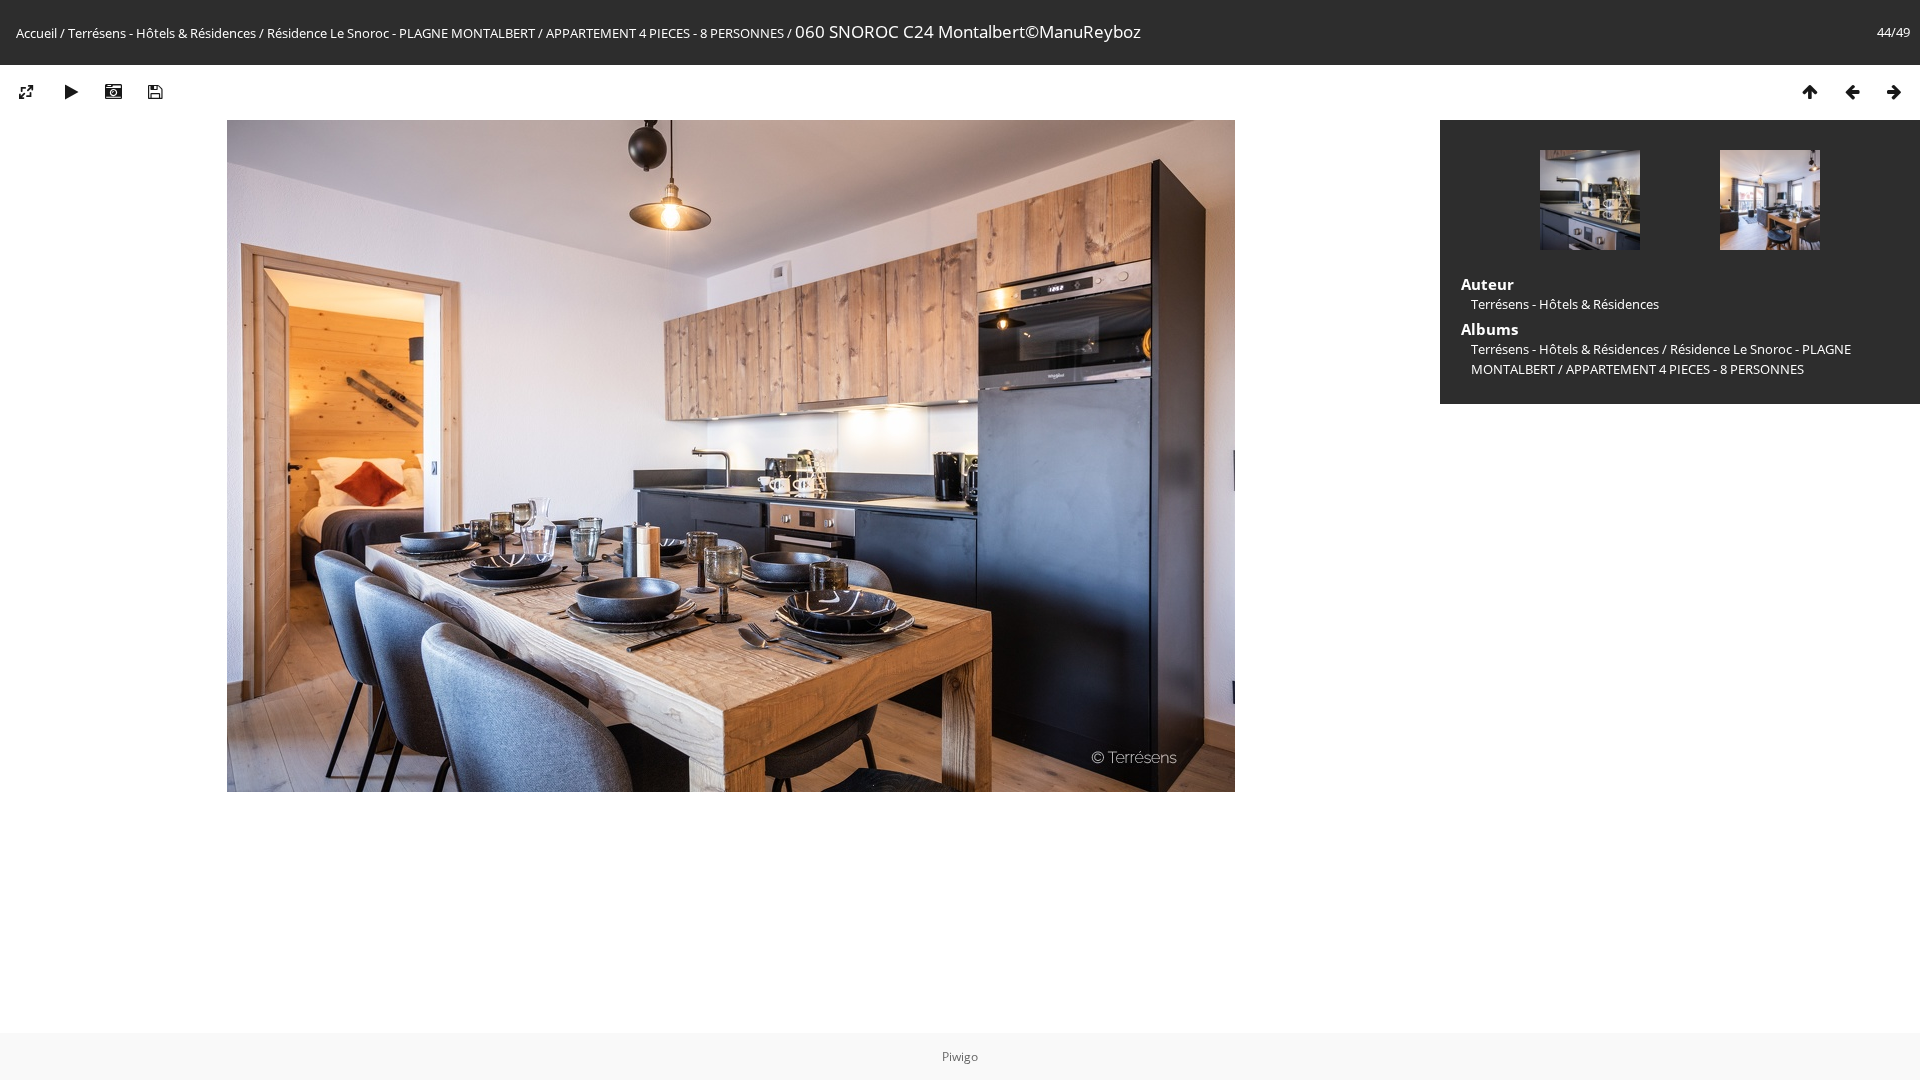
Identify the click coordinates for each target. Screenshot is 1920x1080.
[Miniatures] (1810, 91)
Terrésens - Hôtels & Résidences (162, 33)
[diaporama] (71, 91)
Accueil (36, 33)
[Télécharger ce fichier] (155, 91)
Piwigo (960, 1056)
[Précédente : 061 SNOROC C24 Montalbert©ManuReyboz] (1852, 91)
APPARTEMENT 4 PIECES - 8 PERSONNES (665, 33)
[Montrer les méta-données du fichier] (113, 91)
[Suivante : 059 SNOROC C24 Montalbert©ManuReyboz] (1894, 91)
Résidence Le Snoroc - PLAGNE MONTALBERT (401, 33)
